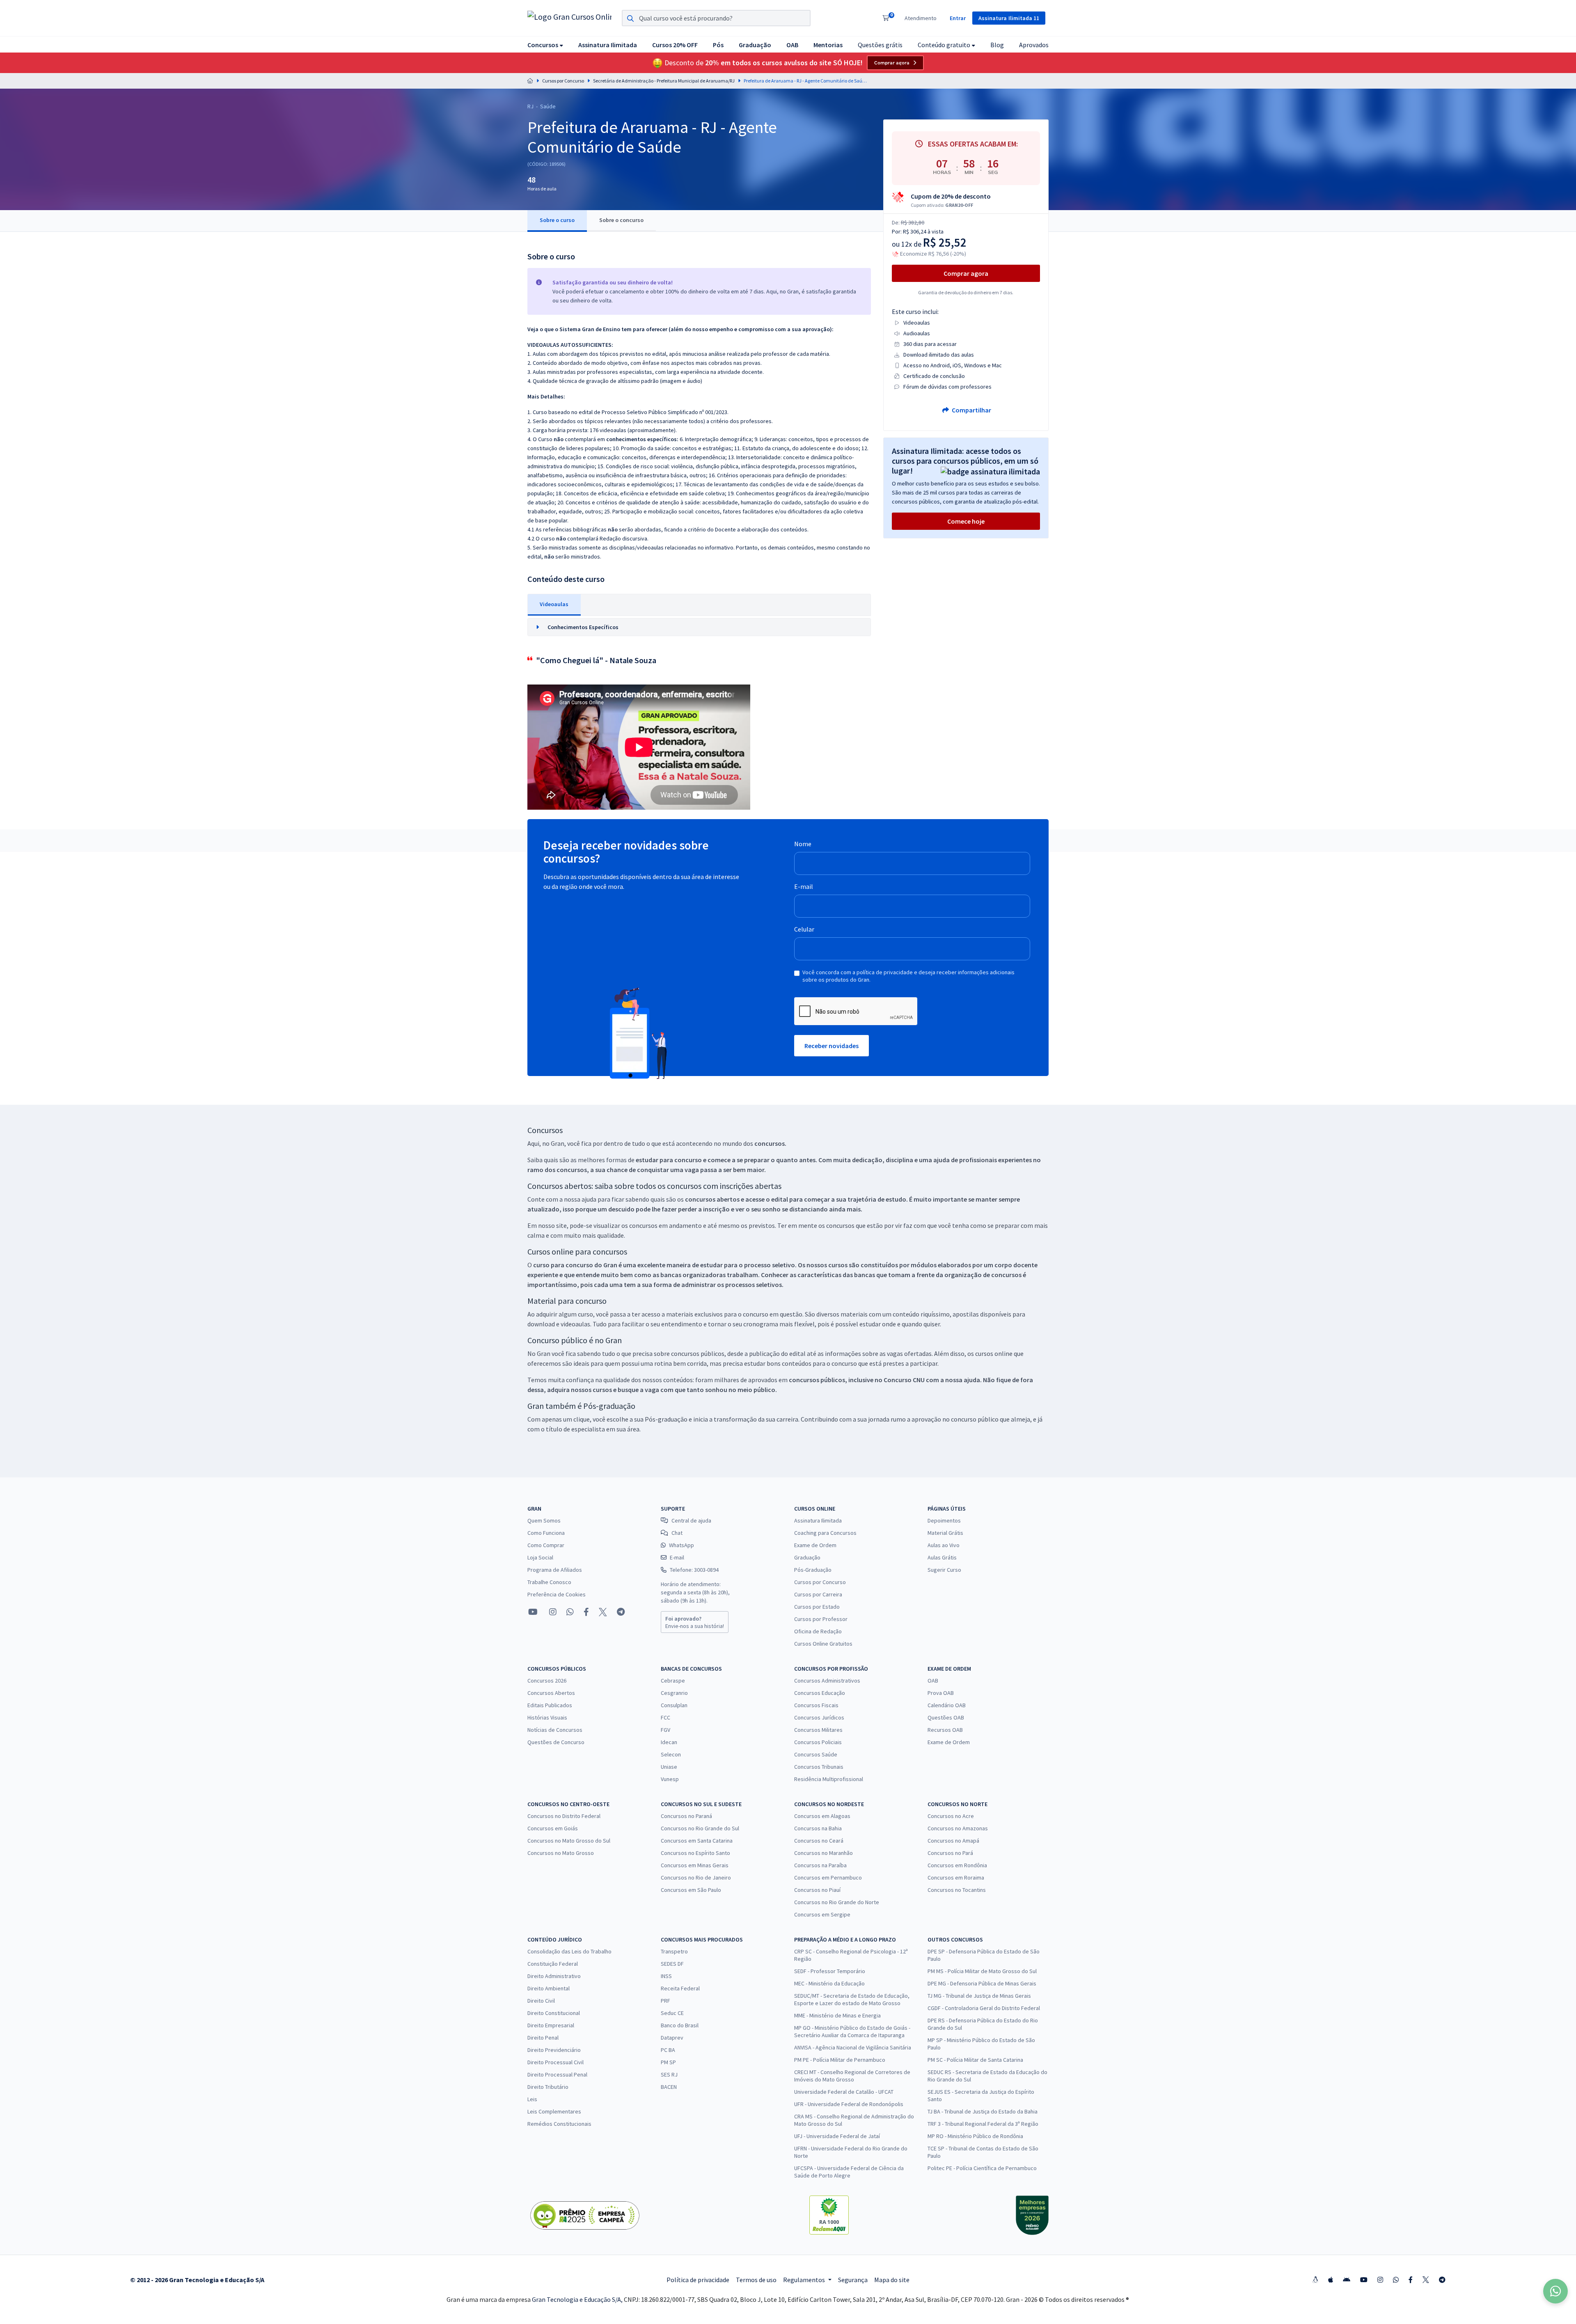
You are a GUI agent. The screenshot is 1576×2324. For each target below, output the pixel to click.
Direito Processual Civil (555, 2062)
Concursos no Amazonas (958, 1828)
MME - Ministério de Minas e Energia (837, 2015)
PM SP (668, 2062)
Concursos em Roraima (956, 1878)
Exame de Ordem (815, 1545)
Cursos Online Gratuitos (823, 1644)
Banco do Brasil (680, 2025)
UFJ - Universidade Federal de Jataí (837, 2136)
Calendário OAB (947, 1705)
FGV (665, 1730)
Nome (803, 844)
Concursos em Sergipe (822, 1914)
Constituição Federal (553, 1964)
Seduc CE (672, 2013)
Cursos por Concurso (563, 81)
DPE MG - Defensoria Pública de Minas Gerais (982, 1983)
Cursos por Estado (817, 1607)
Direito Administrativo (554, 1976)
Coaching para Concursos (825, 1533)
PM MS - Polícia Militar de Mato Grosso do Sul (982, 1971)
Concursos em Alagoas (822, 1816)
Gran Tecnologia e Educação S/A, (578, 2299)
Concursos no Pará (950, 1853)
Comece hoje (966, 521)
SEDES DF (672, 1964)
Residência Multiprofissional (829, 1779)
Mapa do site (892, 2280)
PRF (665, 2001)
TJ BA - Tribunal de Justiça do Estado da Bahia (983, 2111)
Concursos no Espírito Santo (695, 1853)
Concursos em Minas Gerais (695, 1865)
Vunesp (670, 1779)
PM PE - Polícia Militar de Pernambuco (840, 2060)
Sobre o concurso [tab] (621, 220)
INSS (666, 1976)
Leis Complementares (554, 2111)
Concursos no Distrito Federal (564, 1816)
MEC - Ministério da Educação (829, 1983)
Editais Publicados (550, 1705)
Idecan (669, 1742)
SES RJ (669, 2074)
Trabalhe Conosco (549, 1582)
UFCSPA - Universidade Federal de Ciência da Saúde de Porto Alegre (849, 2172)
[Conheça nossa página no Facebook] (586, 1612)
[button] (545, 45)
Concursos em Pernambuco (828, 1878)
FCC (665, 1717)
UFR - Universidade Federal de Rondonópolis (849, 2104)
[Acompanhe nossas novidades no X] (603, 1612)
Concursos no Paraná (686, 1816)
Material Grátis (945, 1533)
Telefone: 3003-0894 (694, 1570)
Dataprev (672, 2038)
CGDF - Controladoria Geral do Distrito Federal (984, 2008)
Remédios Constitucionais (559, 2124)
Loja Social (540, 1557)
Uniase (669, 1767)
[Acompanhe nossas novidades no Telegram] (621, 1612)
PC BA (668, 2050)
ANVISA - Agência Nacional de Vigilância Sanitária (853, 2047)
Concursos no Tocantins (957, 1890)
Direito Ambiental (549, 1988)
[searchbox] (716, 18)
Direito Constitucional (554, 2013)
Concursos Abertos (551, 1693)
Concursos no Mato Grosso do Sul (569, 1841)
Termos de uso (756, 2280)
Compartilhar (971, 410)
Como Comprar (546, 1545)
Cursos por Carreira (818, 1594)
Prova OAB (941, 1693)
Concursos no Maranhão (824, 1853)
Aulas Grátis (942, 1557)
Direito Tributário (548, 2087)
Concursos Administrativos (827, 1681)
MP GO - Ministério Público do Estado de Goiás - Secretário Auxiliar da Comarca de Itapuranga (852, 2031)
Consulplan (674, 1705)
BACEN (669, 2087)
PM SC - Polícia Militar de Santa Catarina (975, 2060)
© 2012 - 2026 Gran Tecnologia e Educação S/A (197, 2280)
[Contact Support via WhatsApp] (1555, 2291)
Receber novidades (832, 1046)
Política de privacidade (698, 2280)
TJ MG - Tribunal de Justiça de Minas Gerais (979, 1996)
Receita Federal (680, 1988)
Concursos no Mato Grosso (561, 1853)
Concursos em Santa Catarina (697, 1841)
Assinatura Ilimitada (818, 1520)
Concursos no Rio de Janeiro (696, 1878)
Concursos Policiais (818, 1742)
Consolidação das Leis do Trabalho (569, 1951)
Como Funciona (546, 1533)
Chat (677, 1533)
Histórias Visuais (547, 1717)
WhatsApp (681, 1545)
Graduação (807, 1557)
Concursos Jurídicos (819, 1717)
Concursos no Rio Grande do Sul (700, 1828)
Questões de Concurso (556, 1742)
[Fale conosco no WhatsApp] (570, 1612)
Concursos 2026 (547, 1681)
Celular (804, 929)
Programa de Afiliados (555, 1570)
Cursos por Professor (821, 1619)
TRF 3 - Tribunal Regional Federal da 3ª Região (983, 2124)
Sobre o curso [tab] (557, 220)
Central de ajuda (691, 1520)
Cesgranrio (674, 1693)
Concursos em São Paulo (691, 1890)
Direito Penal (543, 2038)
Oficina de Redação (818, 1631)
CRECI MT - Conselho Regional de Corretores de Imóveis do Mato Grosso (852, 2076)
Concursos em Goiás (553, 1828)
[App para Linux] (1315, 2280)
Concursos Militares (818, 1730)
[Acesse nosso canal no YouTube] (533, 1612)
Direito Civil (541, 2001)
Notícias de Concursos (555, 1730)
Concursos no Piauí (817, 1890)
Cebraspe (673, 1681)
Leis (532, 2099)
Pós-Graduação (813, 1570)
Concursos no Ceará (819, 1841)
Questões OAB (946, 1717)
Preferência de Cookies (557, 1594)
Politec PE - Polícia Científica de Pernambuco (982, 2168)
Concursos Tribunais (819, 1767)
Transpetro (674, 1951)
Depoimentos (944, 1520)
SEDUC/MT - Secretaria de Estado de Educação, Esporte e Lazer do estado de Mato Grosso (852, 1999)
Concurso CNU (904, 1380)
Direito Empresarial (551, 2025)
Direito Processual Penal (557, 2074)
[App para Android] (1347, 2280)
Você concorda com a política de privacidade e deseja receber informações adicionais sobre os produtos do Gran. (908, 976)
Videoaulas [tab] (554, 604)
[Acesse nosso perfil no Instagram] (552, 1612)
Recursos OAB (945, 1730)
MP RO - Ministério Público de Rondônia (975, 2136)
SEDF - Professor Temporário (830, 1971)
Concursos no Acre (951, 1816)
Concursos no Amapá (953, 1841)
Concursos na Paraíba (820, 1865)
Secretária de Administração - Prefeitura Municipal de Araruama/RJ (664, 81)
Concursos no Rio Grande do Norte (837, 1902)
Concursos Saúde (816, 1754)
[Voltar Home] (530, 81)
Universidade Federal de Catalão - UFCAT (844, 2092)
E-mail (804, 886)
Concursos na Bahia (818, 1828)
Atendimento (921, 18)
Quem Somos (544, 1520)
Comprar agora (892, 63)
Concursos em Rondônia (957, 1865)
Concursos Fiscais (816, 1705)
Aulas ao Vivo (944, 1545)
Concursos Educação (820, 1693)
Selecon (671, 1754)
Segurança (853, 2280)
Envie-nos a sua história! (695, 1622)
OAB (933, 1681)
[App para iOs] (1331, 2280)
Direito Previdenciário (554, 2050)
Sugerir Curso (944, 1570)
